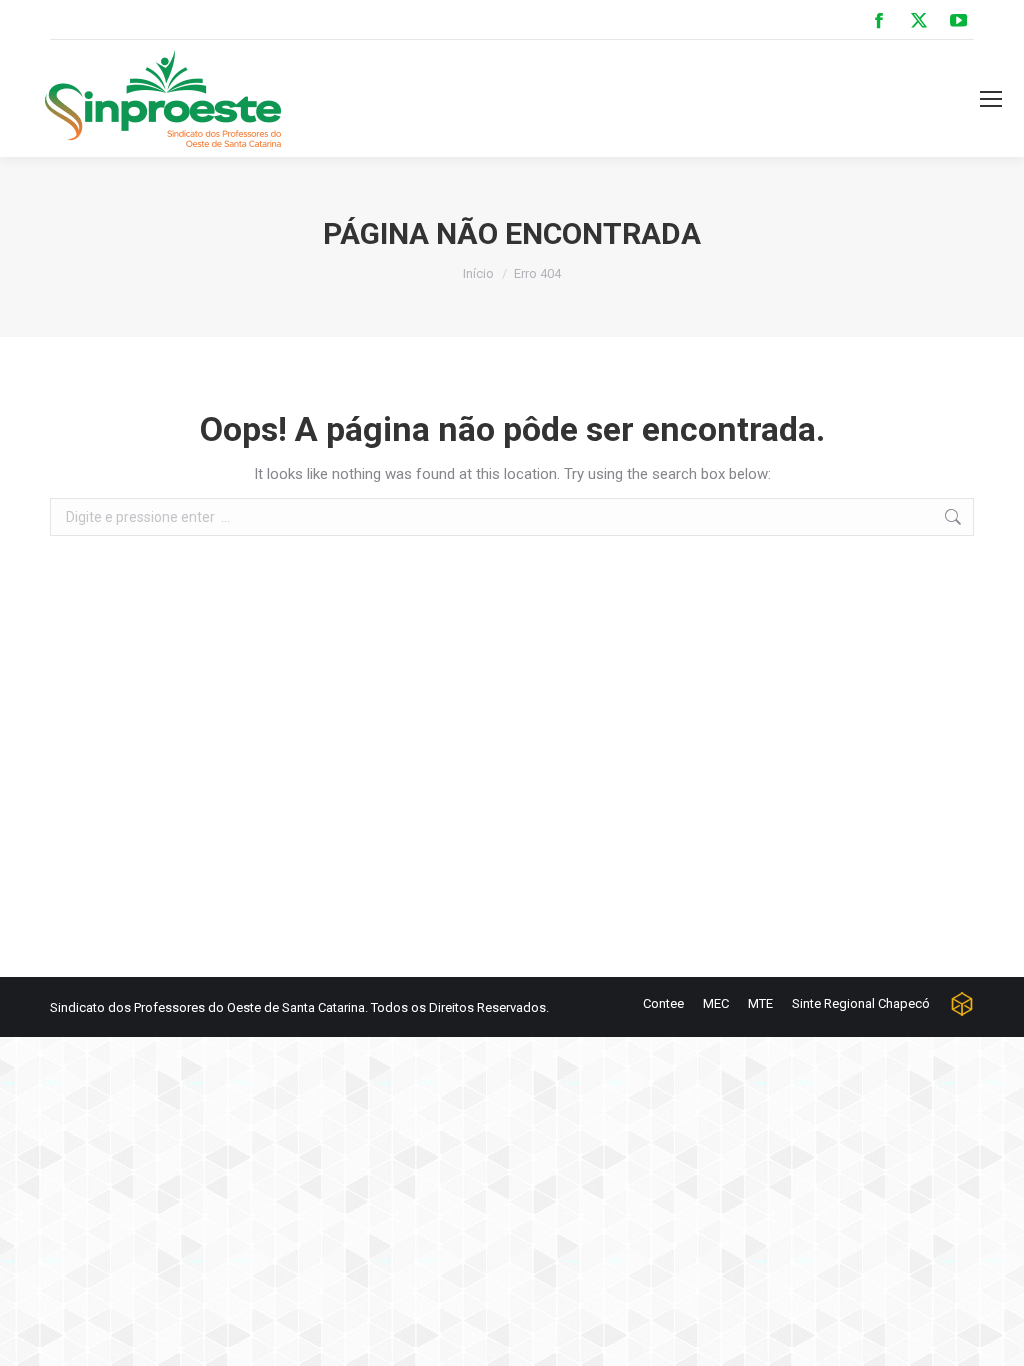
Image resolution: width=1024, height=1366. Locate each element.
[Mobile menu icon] (991, 99)
